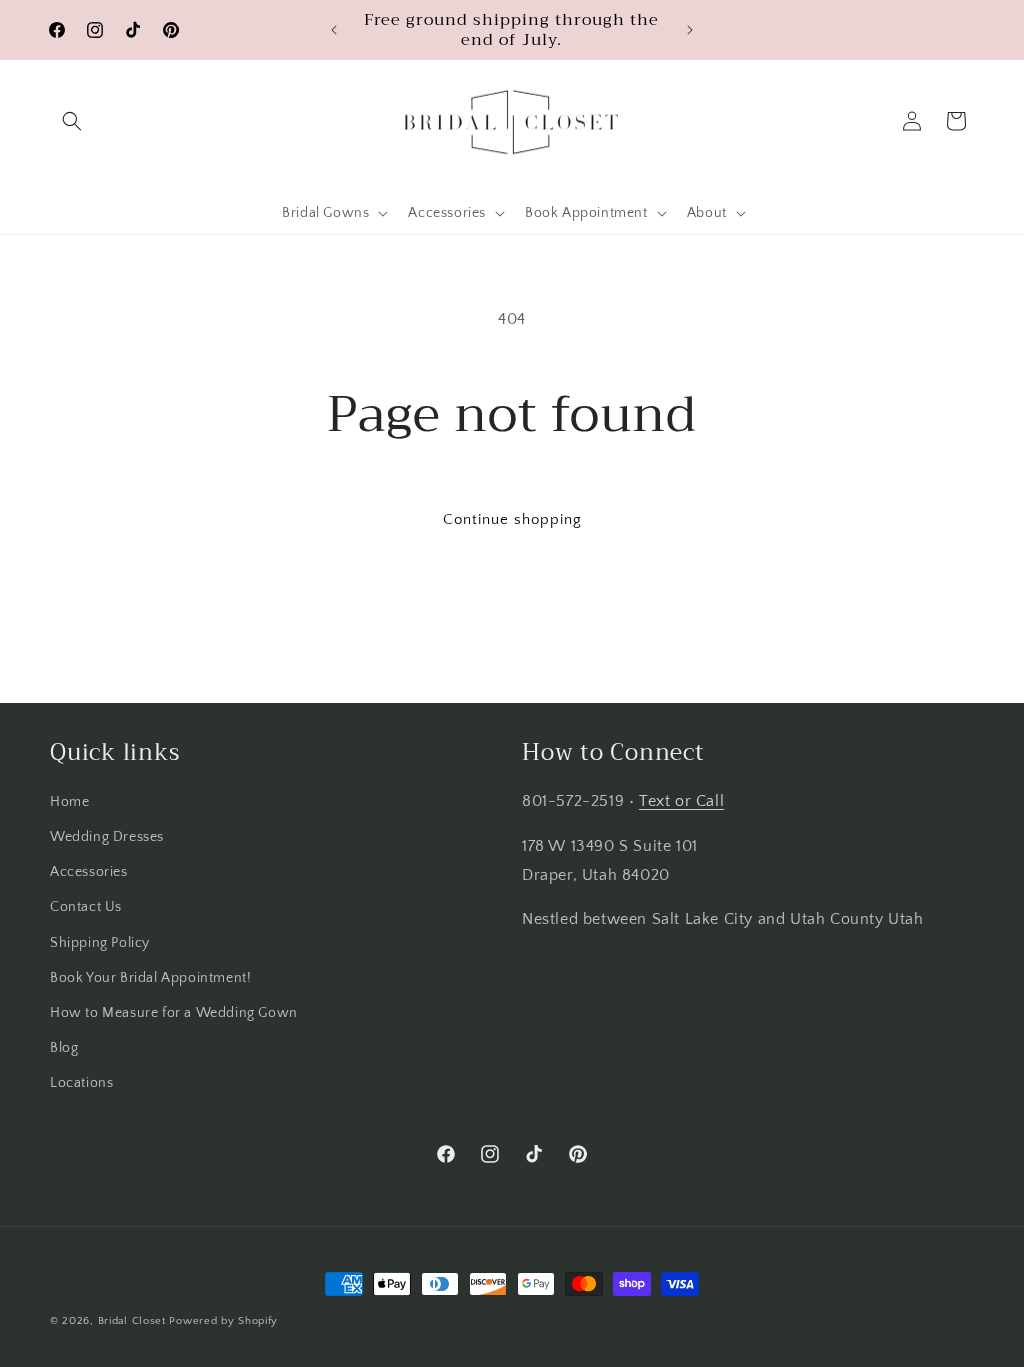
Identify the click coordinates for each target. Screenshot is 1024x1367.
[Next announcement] (690, 30)
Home (69, 802)
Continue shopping (512, 519)
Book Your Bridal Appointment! (150, 978)
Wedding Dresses (107, 837)
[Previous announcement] (334, 30)
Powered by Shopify (223, 1321)
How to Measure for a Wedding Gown (174, 1013)
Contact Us (86, 907)
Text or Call (681, 801)
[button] (72, 121)
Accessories (89, 872)
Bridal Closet (132, 1321)
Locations (81, 1083)
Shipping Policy (100, 943)
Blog (64, 1048)
